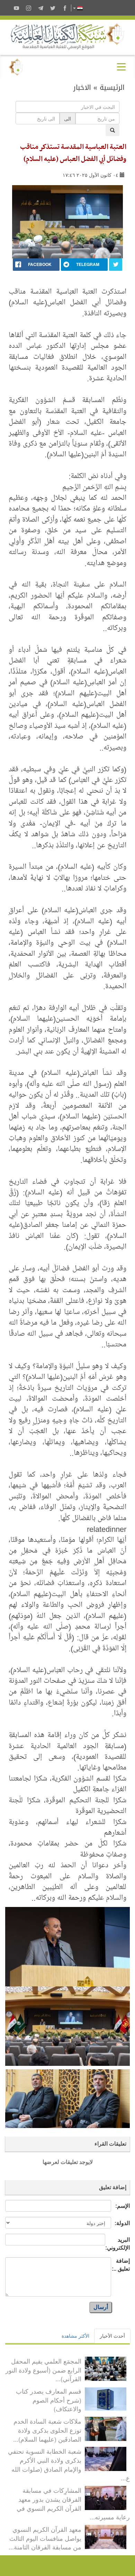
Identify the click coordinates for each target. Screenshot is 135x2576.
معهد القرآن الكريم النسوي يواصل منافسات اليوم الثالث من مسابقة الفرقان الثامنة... (45, 2538)
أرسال (101, 2307)
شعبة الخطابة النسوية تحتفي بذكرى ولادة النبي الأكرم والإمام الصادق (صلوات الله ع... (69, 2464)
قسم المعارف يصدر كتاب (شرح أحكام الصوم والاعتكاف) (49, 2400)
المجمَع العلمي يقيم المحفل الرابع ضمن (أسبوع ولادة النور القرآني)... (43, 2370)
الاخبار (82, 87)
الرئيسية (112, 87)
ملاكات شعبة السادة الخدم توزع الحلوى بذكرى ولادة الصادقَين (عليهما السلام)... (47, 2430)
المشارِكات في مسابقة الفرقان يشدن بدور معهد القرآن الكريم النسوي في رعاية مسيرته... (73, 2503)
